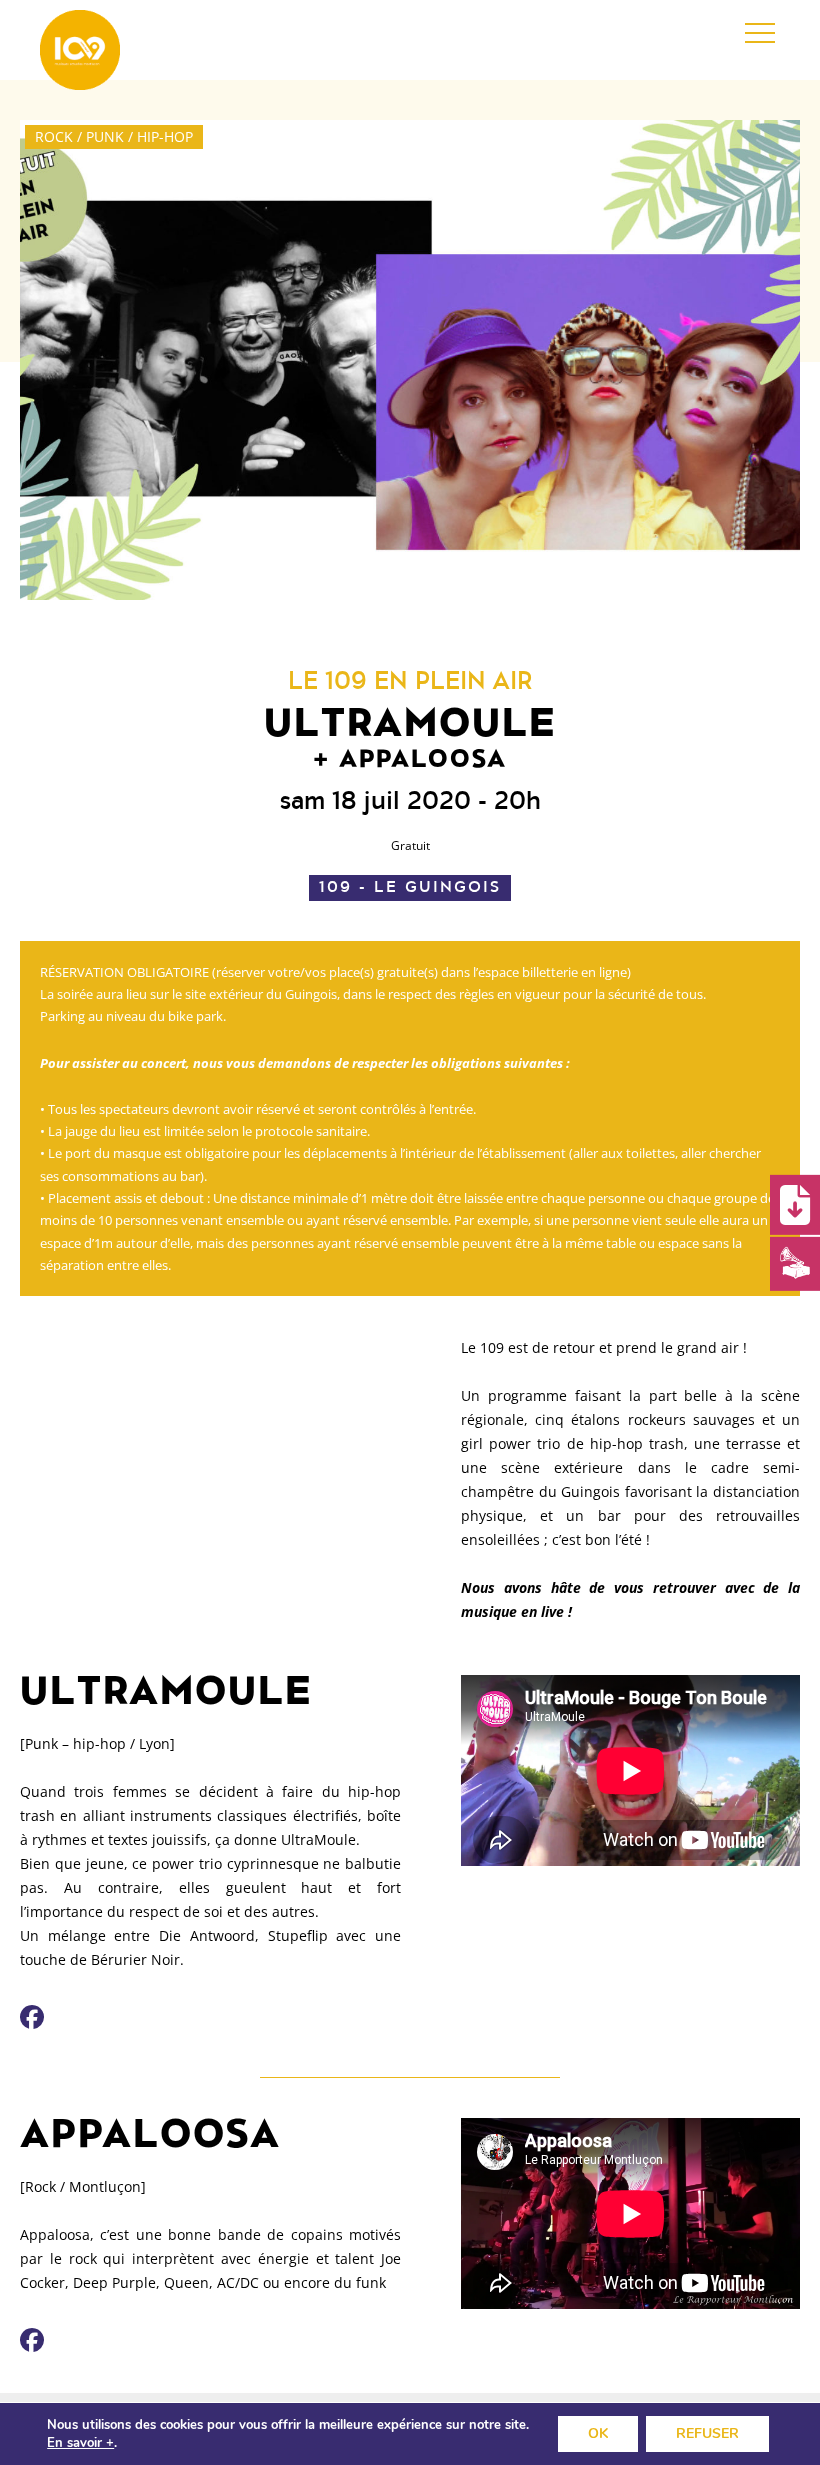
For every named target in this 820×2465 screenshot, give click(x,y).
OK (598, 2433)
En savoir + (80, 2443)
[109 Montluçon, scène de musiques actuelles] (80, 50)
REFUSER (707, 2433)
